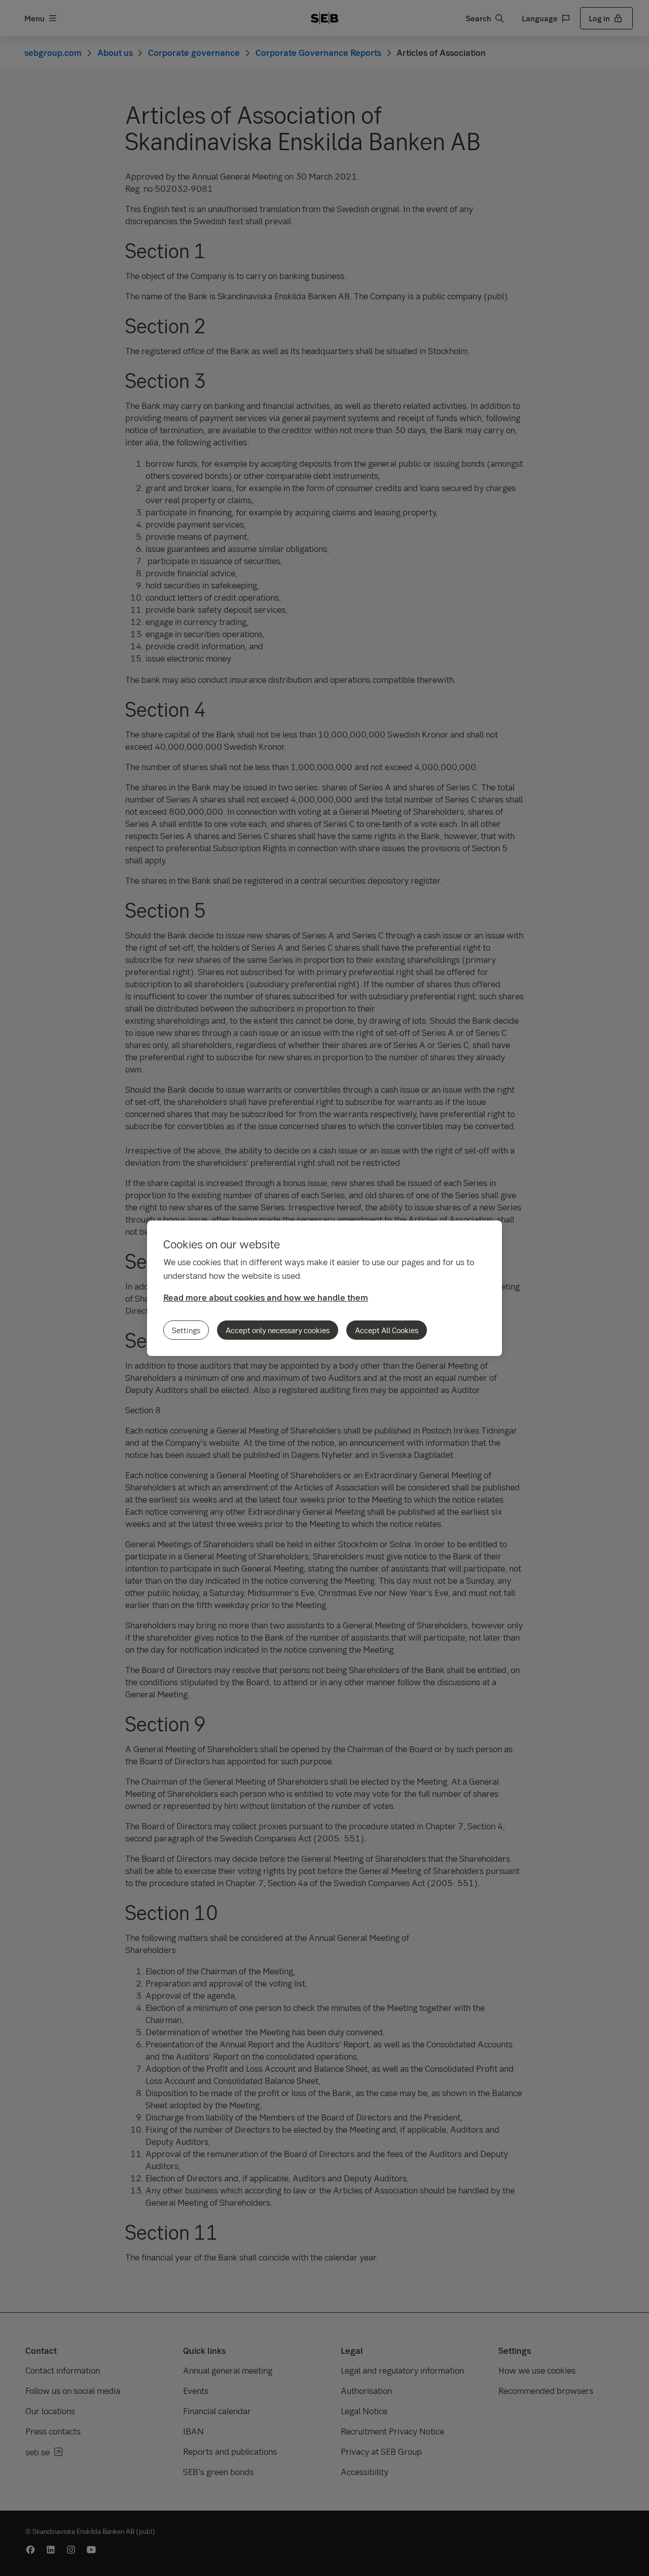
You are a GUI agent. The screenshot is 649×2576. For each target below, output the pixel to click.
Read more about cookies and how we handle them (266, 1297)
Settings (186, 1330)
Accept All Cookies (387, 1330)
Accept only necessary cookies (278, 1330)
